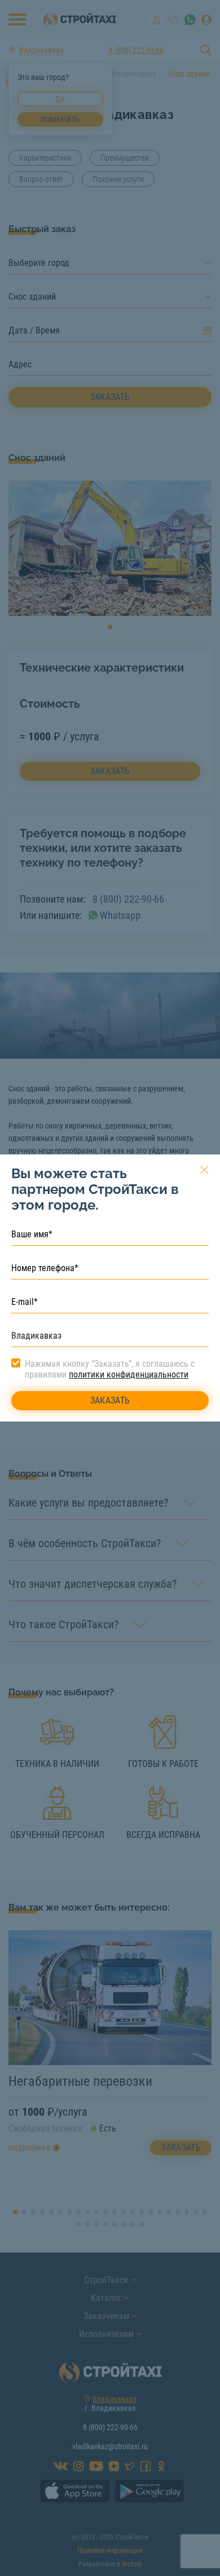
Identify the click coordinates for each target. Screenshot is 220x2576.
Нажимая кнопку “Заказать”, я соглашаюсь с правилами (110, 1369)
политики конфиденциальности (129, 1374)
